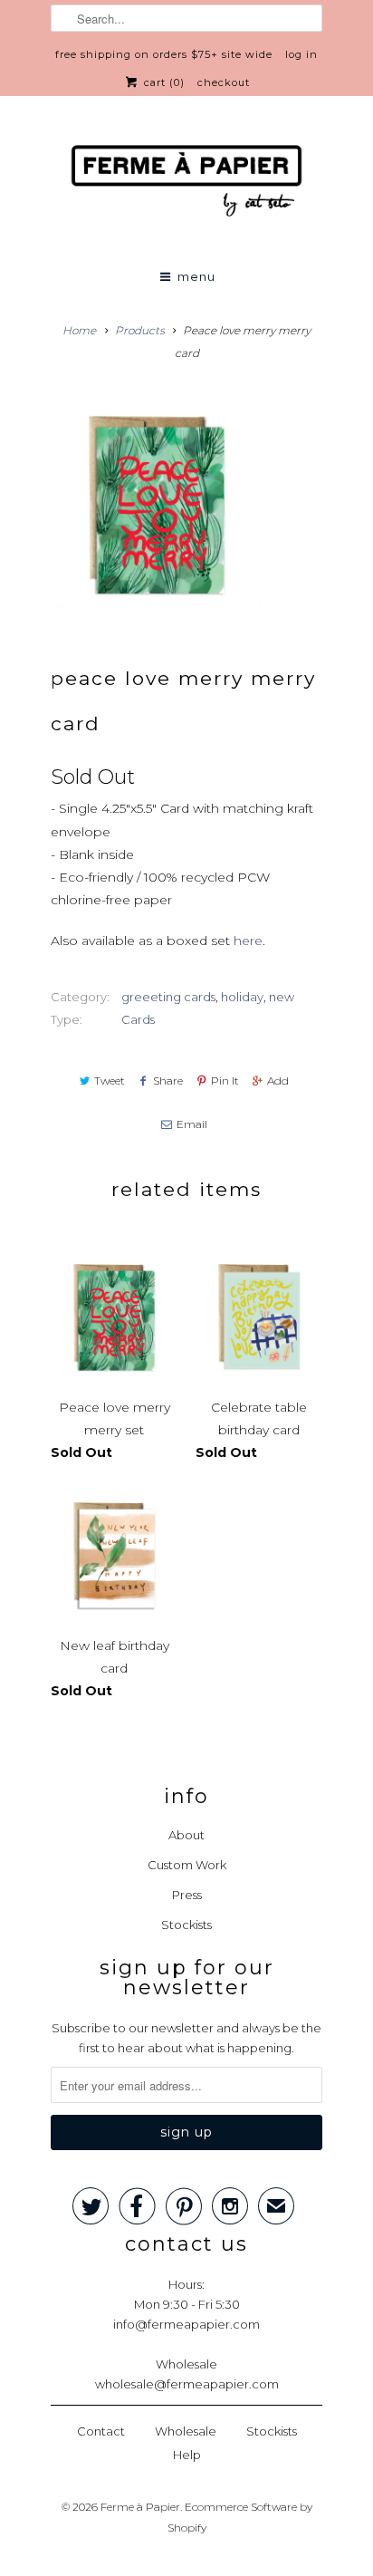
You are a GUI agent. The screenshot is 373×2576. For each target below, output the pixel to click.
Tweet (110, 1081)
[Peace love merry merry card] (157, 502)
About (186, 1835)
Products (140, 330)
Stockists (186, 1925)
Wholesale (186, 2431)
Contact (101, 2431)
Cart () (162, 82)
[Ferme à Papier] (186, 184)
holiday (242, 997)
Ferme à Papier (140, 2507)
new (282, 997)
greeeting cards (168, 997)
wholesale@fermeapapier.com (187, 2384)
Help (187, 2455)
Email (191, 1124)
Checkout (224, 82)
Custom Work (187, 1865)
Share (168, 1081)
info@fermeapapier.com (186, 2324)
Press (187, 1895)
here (248, 941)
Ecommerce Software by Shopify (240, 2517)
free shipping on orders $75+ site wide (164, 54)
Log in (301, 54)
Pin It (225, 1081)
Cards (138, 1019)
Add (278, 1081)
